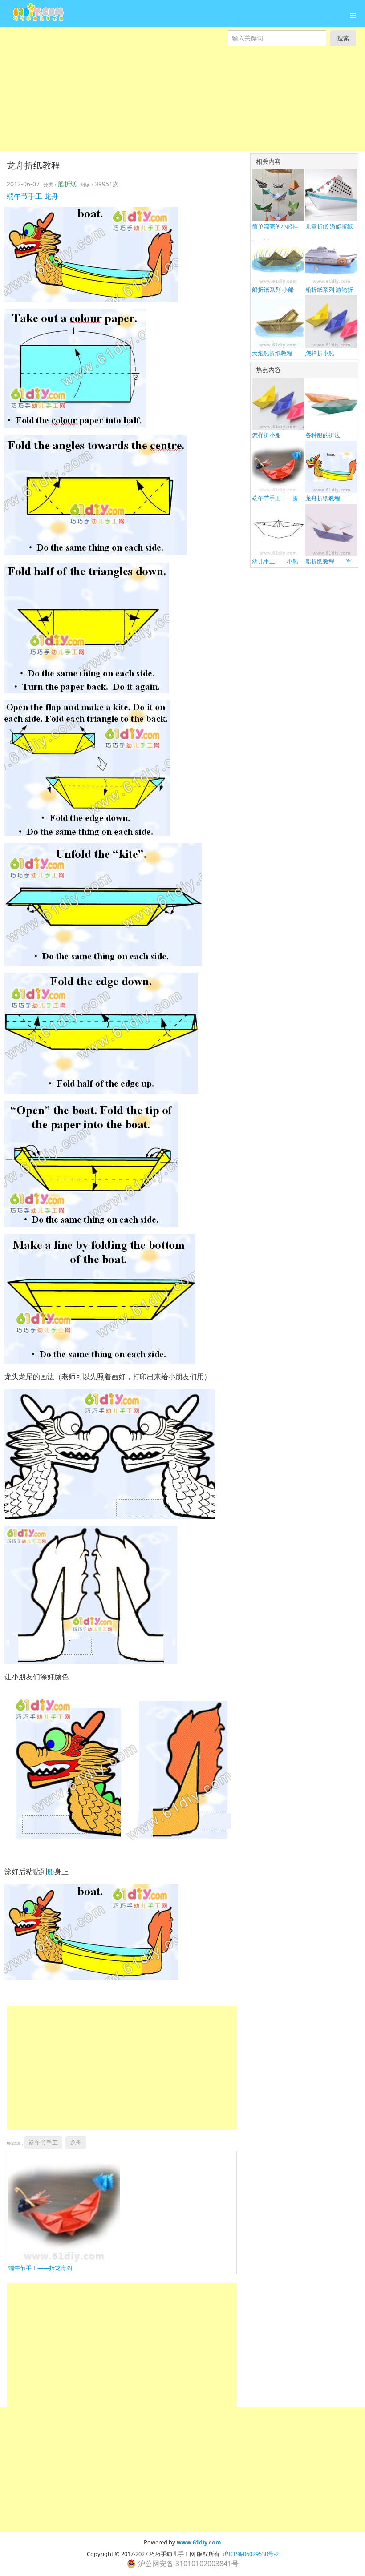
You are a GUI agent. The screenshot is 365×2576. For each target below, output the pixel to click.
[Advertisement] (182, 109)
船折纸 (67, 184)
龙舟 (51, 196)
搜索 (343, 38)
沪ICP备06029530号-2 (251, 2554)
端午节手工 (24, 196)
